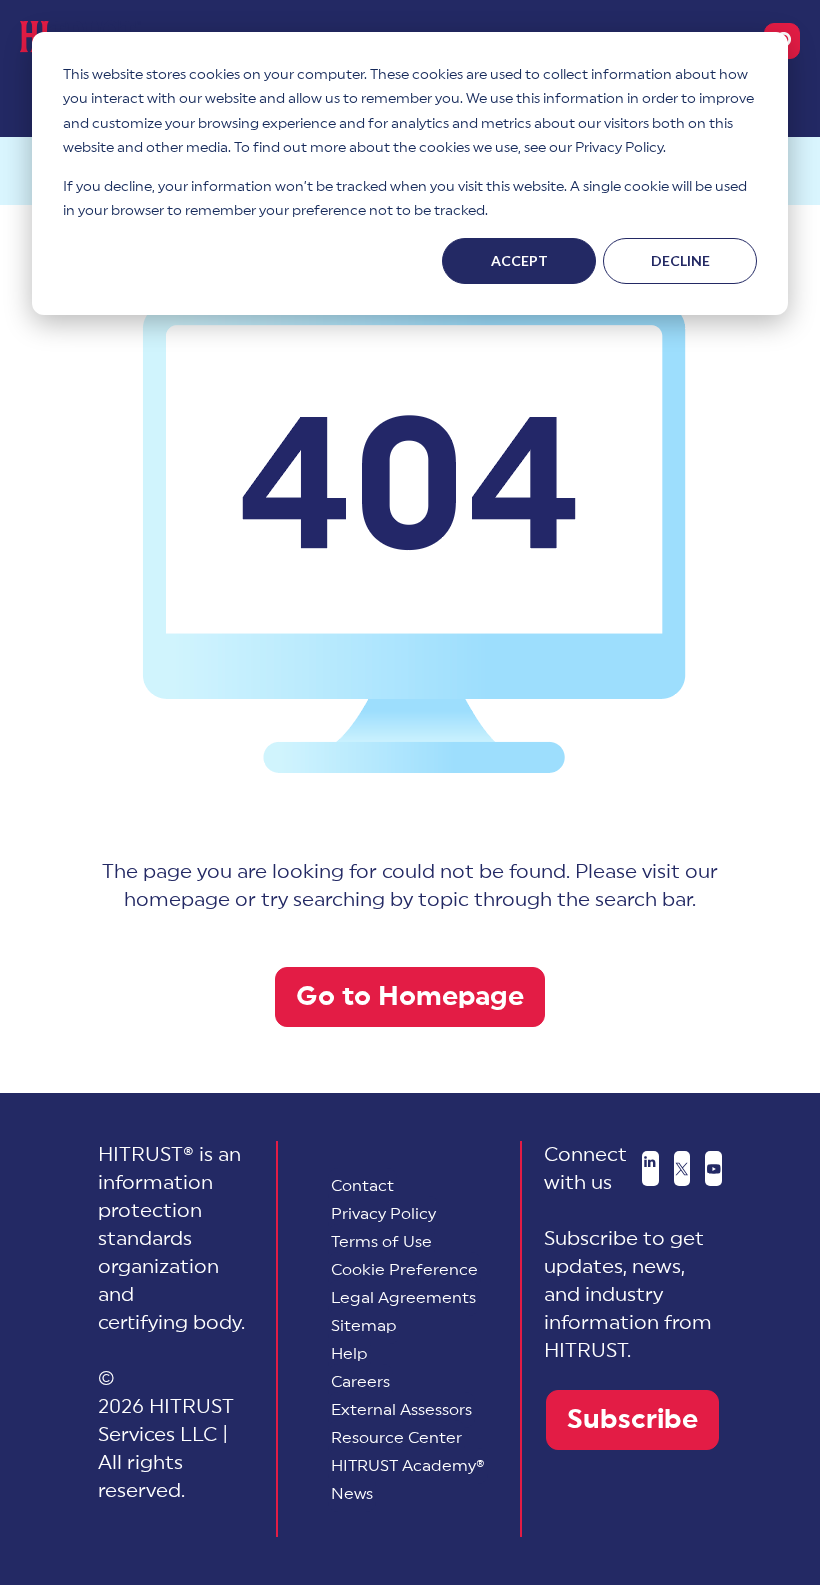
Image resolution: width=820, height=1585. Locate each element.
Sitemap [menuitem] (364, 1326)
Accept (519, 260)
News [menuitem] (352, 1494)
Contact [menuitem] (362, 1186)
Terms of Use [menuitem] (381, 1242)
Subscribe (632, 1419)
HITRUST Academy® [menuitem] (408, 1466)
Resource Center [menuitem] (396, 1438)
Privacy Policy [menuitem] (383, 1214)
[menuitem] (404, 1270)
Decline (680, 260)
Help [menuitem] (349, 1354)
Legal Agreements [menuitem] (403, 1298)
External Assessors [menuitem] (401, 1410)
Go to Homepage (410, 996)
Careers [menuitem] (360, 1382)
